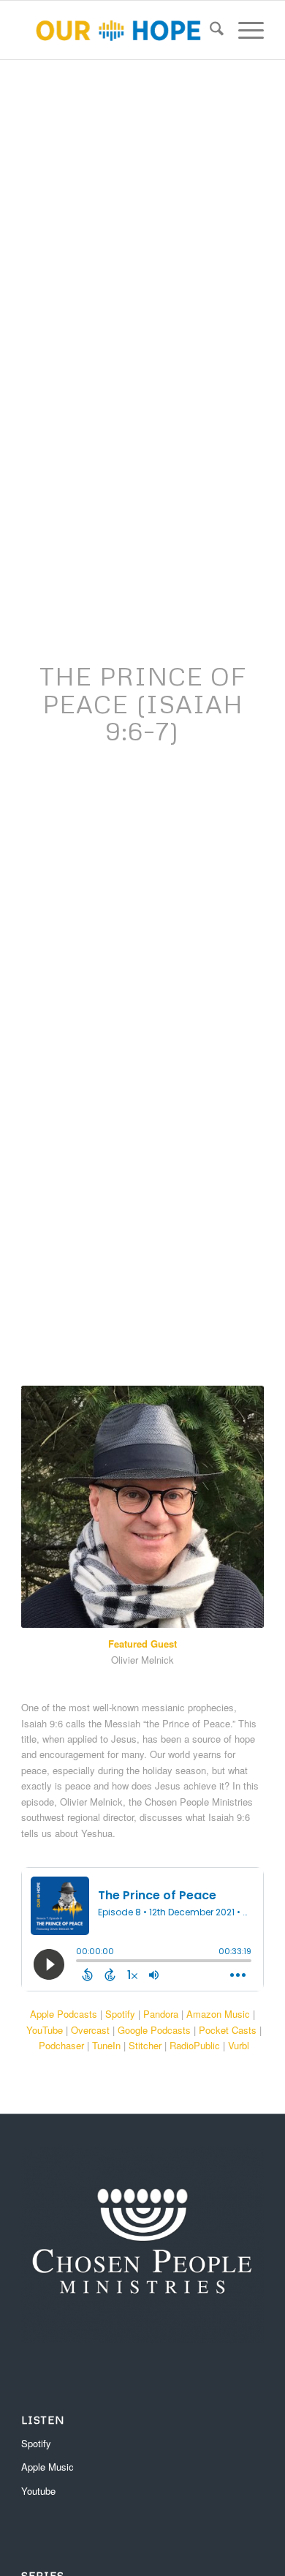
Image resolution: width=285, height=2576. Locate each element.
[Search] (209, 30)
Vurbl (239, 2045)
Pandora (161, 2014)
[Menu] (244, 30)
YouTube (45, 2030)
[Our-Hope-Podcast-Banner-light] (118, 30)
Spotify (120, 2014)
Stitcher (145, 2045)
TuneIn (106, 2045)
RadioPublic (195, 2045)
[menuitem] (209, 30)
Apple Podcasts (64, 2014)
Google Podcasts (154, 2030)
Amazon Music (218, 2014)
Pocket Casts (228, 2030)
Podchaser (61, 2045)
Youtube (38, 2491)
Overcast (90, 2030)
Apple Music (47, 2467)
